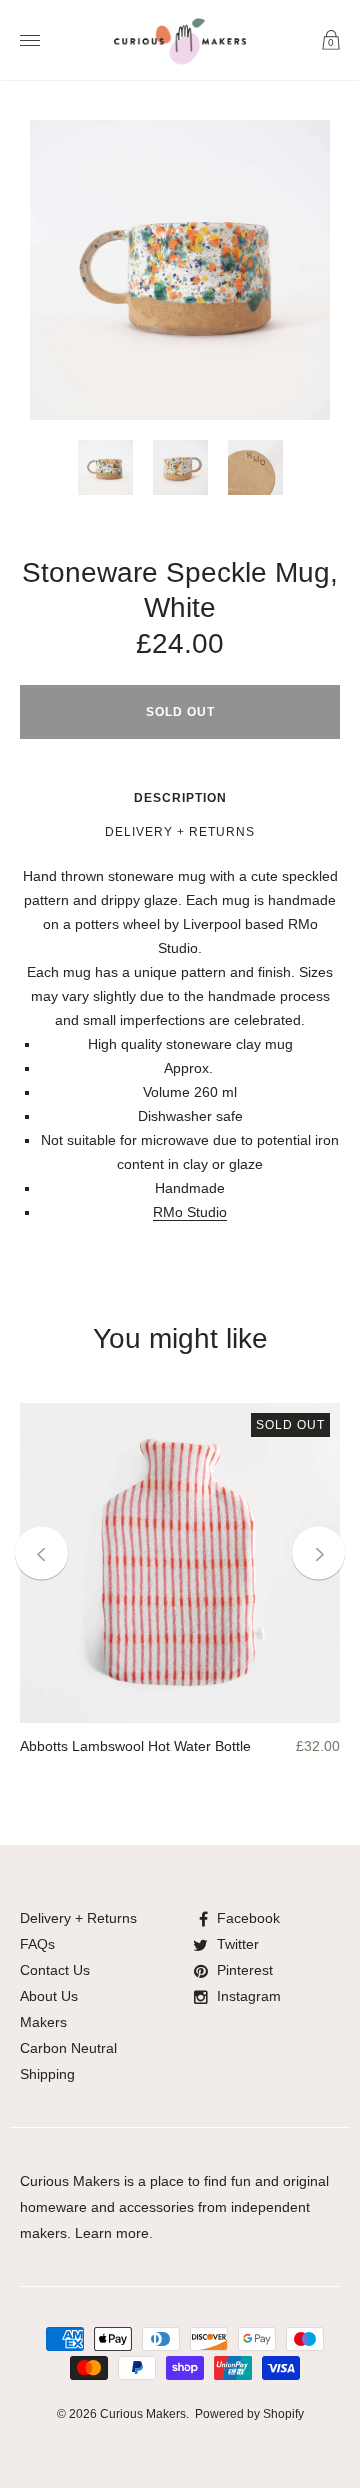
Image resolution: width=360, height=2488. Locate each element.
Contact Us (55, 1970)
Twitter (238, 1944)
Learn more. (114, 2233)
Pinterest (245, 1970)
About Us (49, 1996)
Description (180, 798)
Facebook (248, 1918)
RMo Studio (190, 1212)
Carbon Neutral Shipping (68, 2061)
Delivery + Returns (180, 832)
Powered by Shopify (249, 2414)
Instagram (249, 1996)
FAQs (37, 1944)
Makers (43, 2022)
